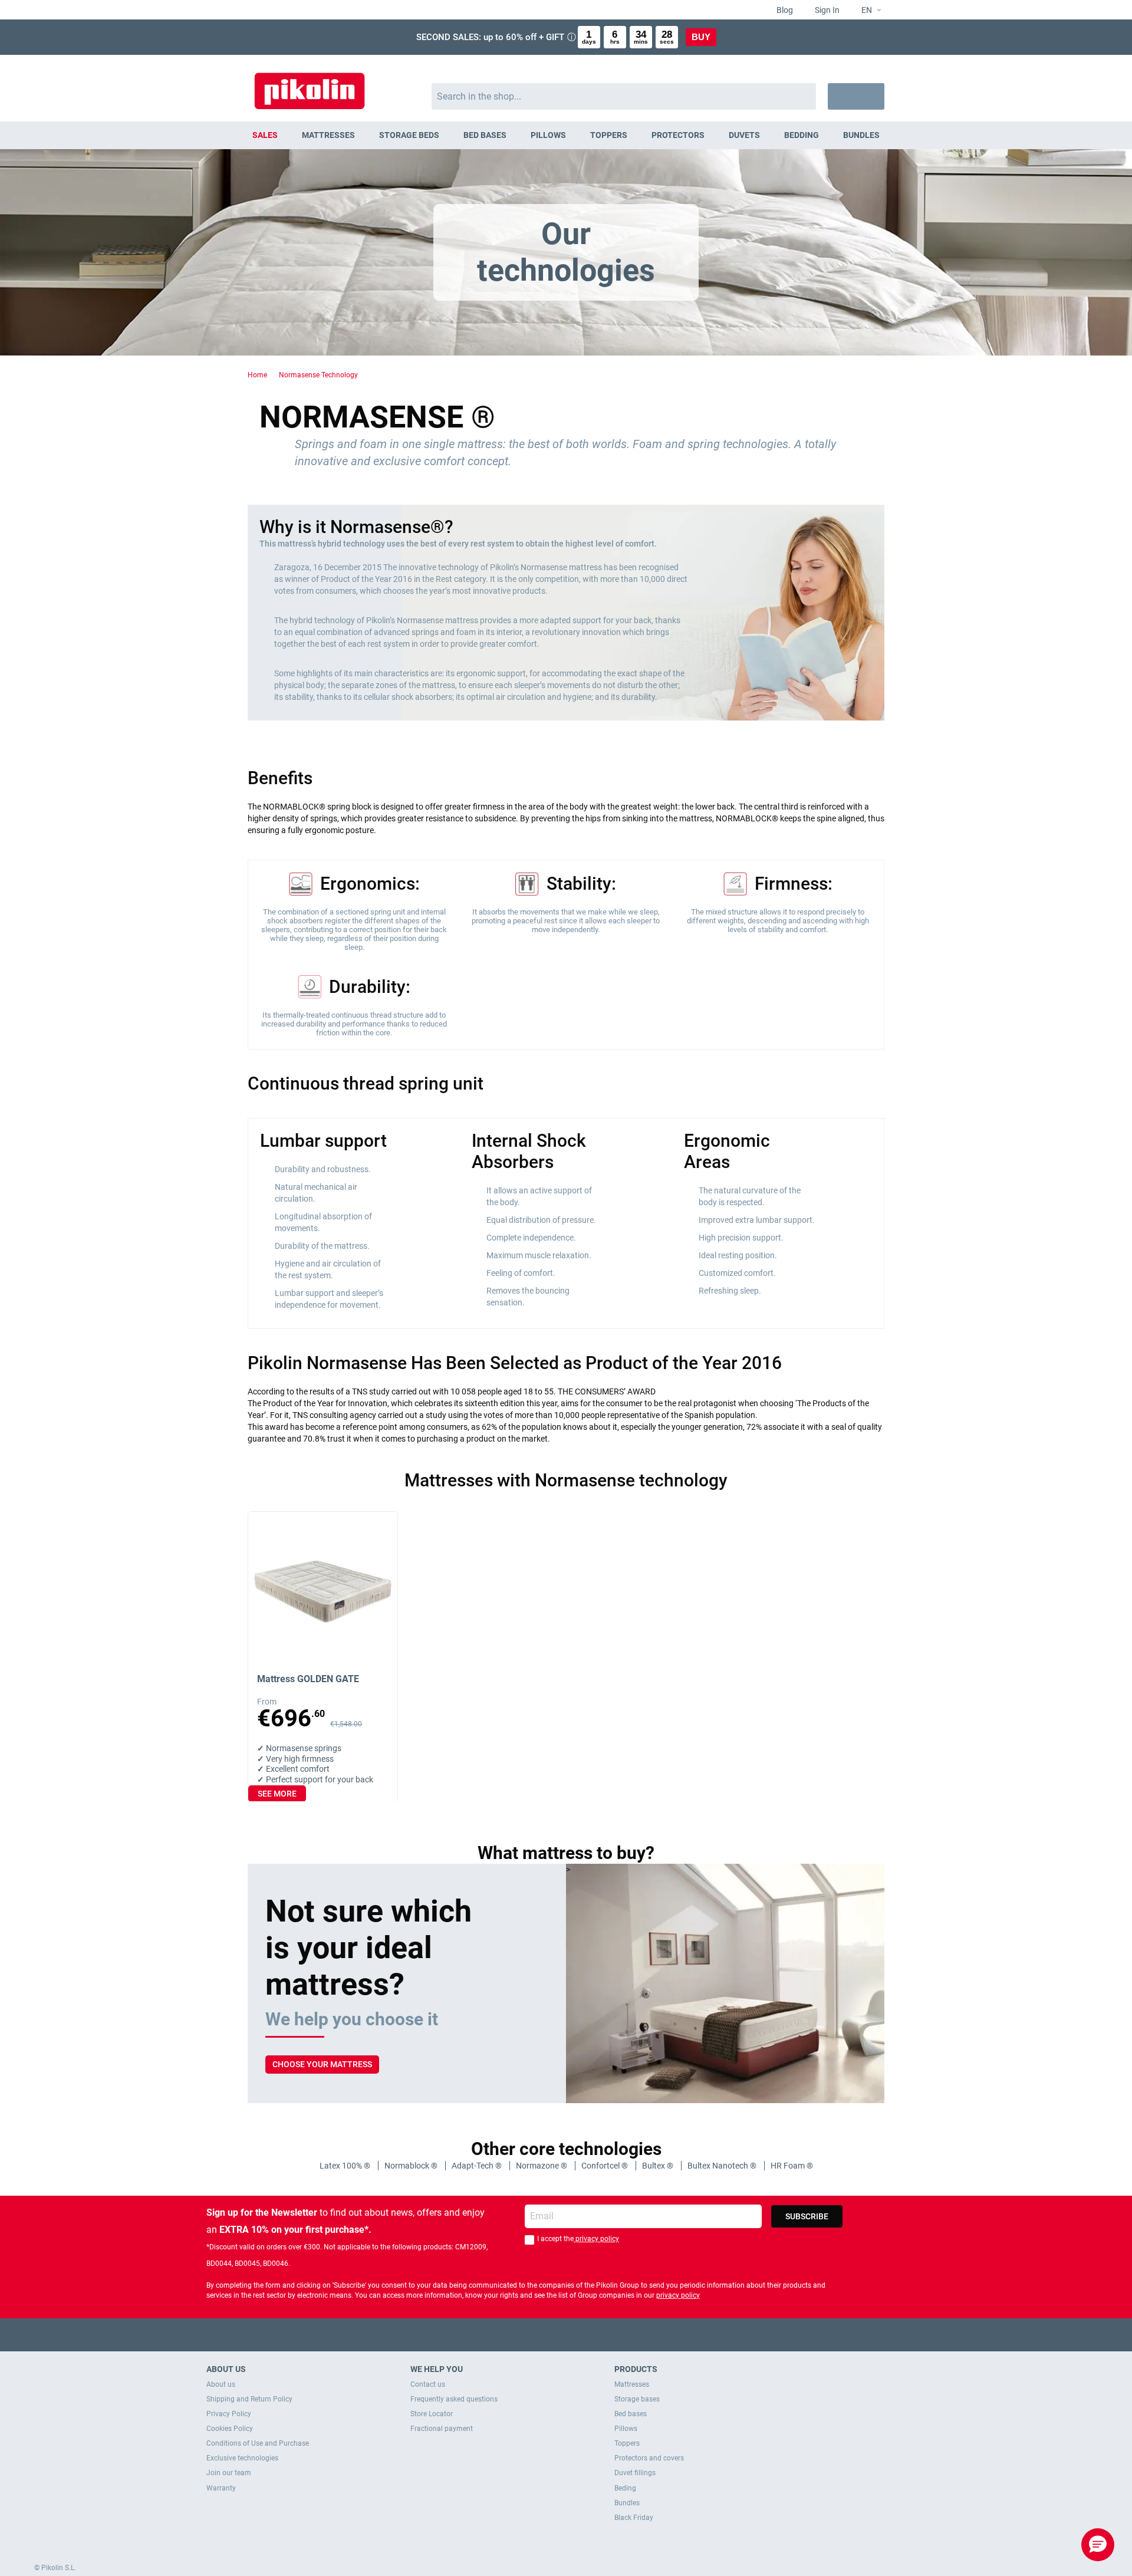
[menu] (566, 135)
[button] (866, 11)
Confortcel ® (606, 2166)
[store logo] (310, 85)
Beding (625, 2488)
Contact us (428, 2384)
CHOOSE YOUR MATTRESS (322, 2064)
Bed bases (631, 2414)
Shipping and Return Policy (249, 2399)
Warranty (221, 2488)
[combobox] (624, 96)
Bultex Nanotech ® (723, 2166)
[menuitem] (265, 135)
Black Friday (634, 2518)
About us (221, 2384)
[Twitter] (543, 2335)
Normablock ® (412, 2166)
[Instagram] (589, 2335)
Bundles (627, 2503)
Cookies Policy (230, 2429)
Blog (784, 10)
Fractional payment (442, 2429)
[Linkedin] (612, 2335)
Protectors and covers (649, 2458)
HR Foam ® (792, 2166)
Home (257, 375)
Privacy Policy (229, 2414)
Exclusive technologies (242, 2458)
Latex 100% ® (346, 2166)
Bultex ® (659, 2166)
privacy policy (596, 2239)
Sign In (826, 10)
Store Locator (432, 2414)
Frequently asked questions (454, 2399)
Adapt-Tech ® (478, 2166)
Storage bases (637, 2399)
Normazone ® (542, 2166)
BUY (701, 37)
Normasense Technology (318, 375)
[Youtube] (566, 2335)
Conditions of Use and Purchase (258, 2443)
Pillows (626, 2429)
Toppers (627, 2443)
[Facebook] (520, 2335)
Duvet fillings (635, 2473)
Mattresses (632, 2384)
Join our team (229, 2473)
